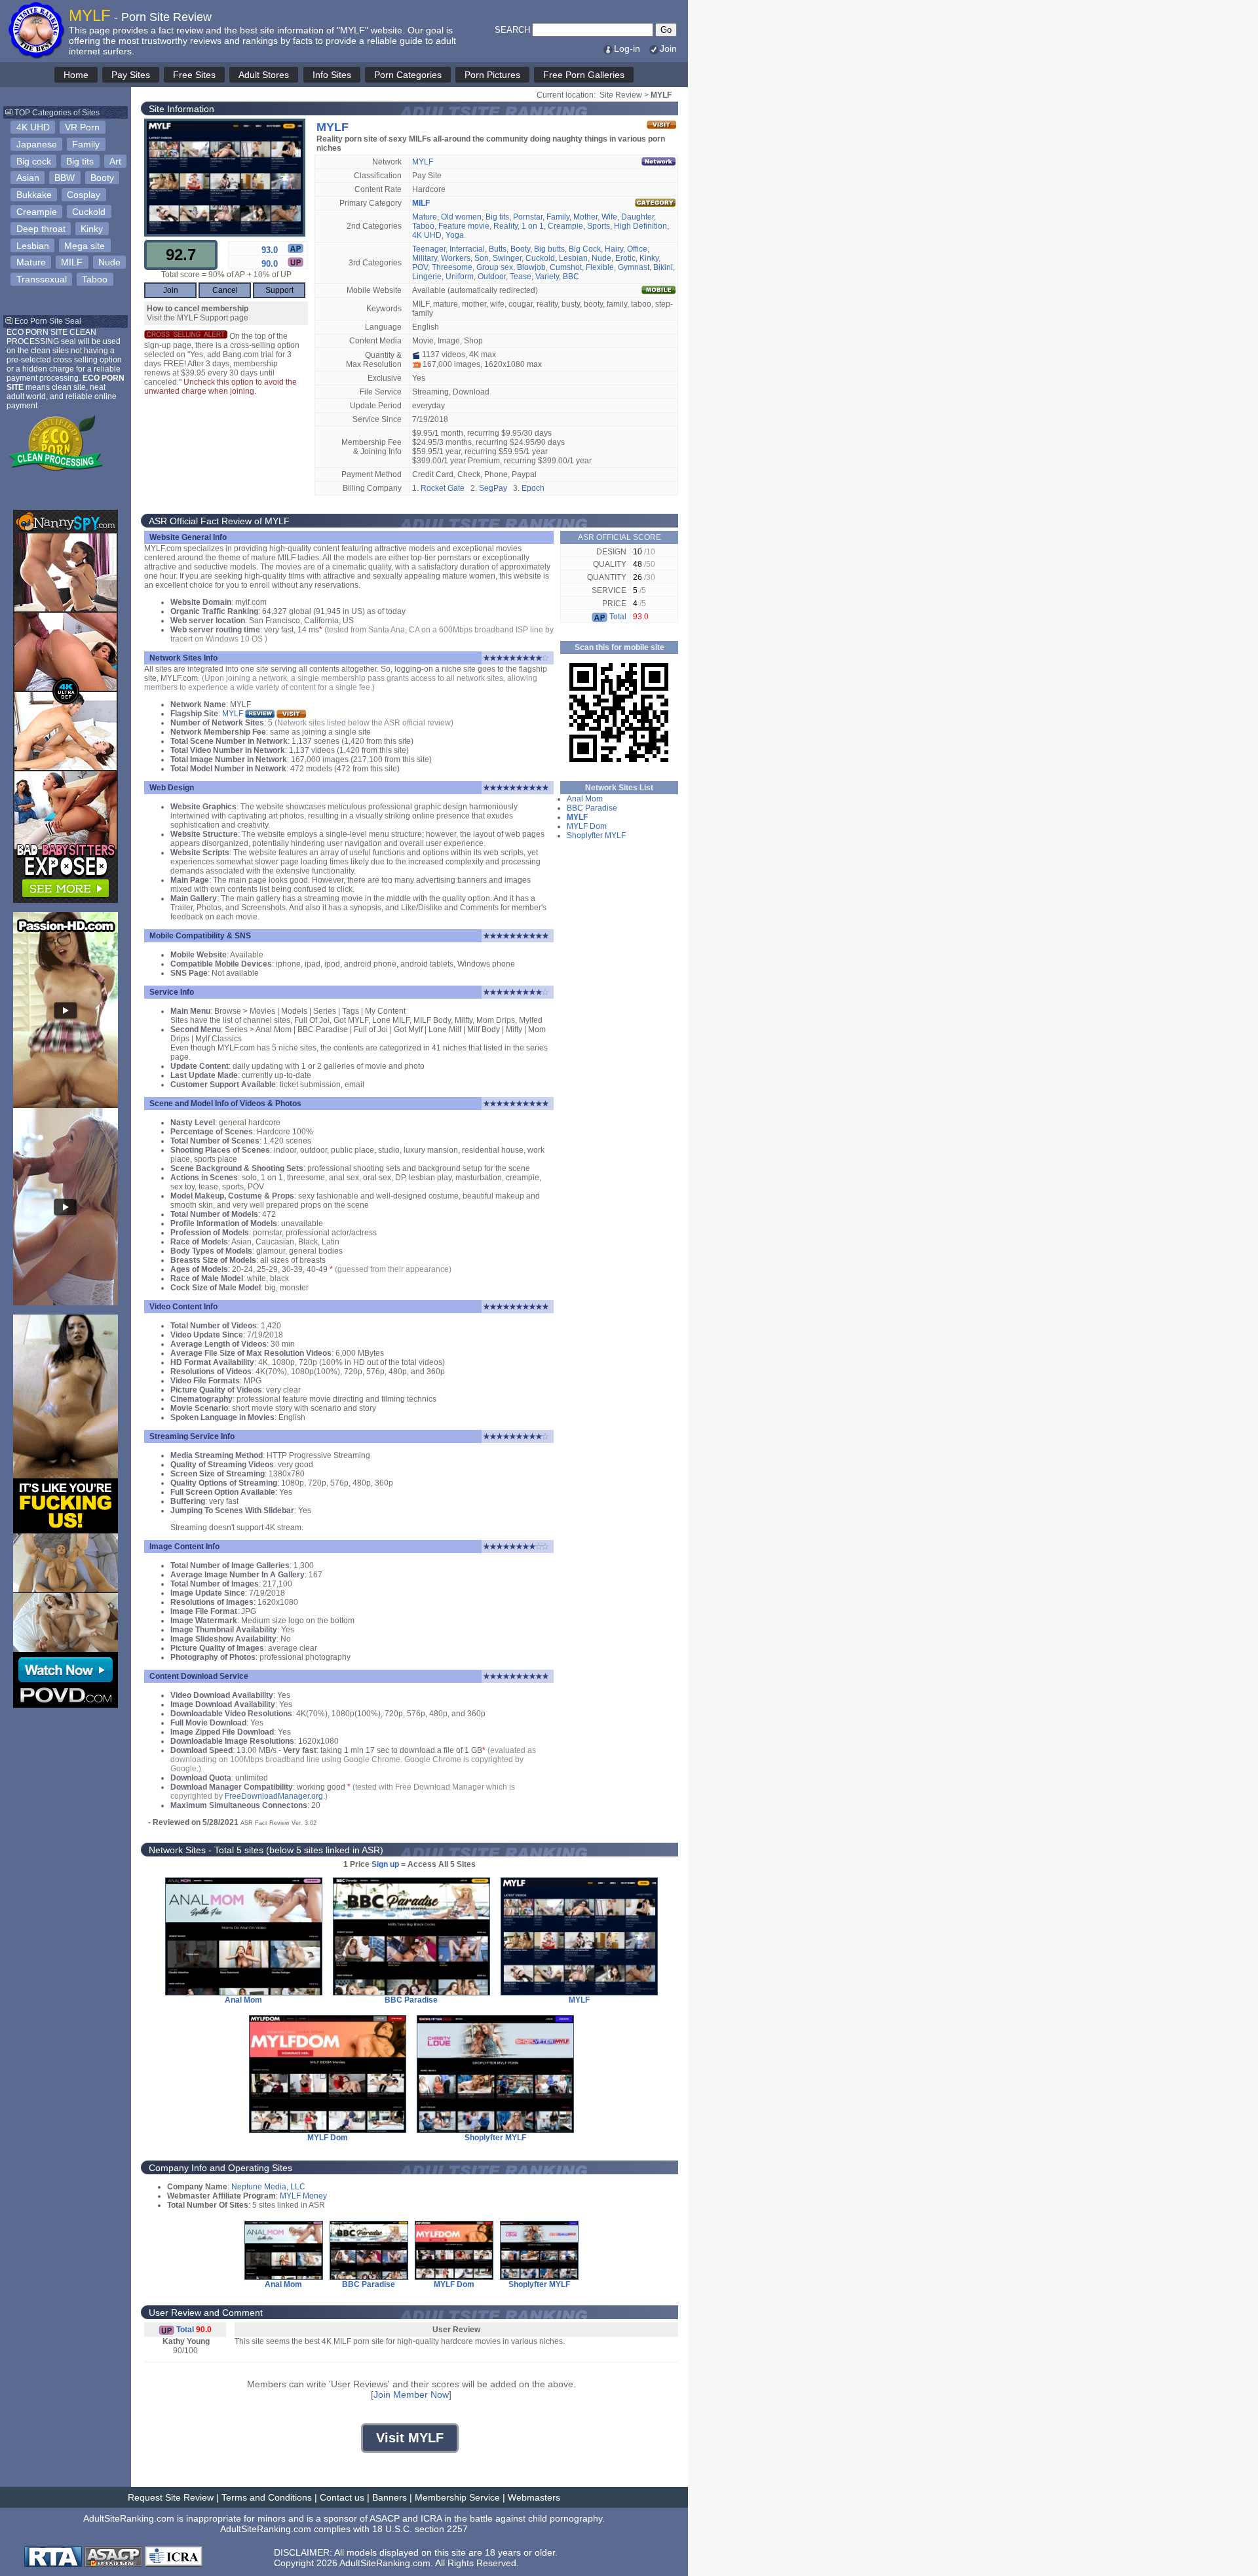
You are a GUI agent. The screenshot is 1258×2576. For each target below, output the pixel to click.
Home (76, 75)
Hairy (614, 249)
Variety (547, 277)
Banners (390, 2497)
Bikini (663, 267)
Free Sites (194, 75)
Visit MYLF (410, 2438)
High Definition (640, 226)
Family (86, 144)
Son (482, 258)
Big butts (549, 249)
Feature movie (464, 226)
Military (425, 258)
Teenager (429, 249)
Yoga (455, 235)
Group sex (495, 267)
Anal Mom (585, 799)
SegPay (493, 488)
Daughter (638, 217)
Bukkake (34, 195)
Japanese (37, 144)
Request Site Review (171, 2497)
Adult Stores (264, 75)
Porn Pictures (492, 75)
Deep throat (41, 229)
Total (617, 617)
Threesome (452, 267)
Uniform (460, 277)
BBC (571, 277)
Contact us (342, 2497)
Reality (505, 226)
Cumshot (566, 267)
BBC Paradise (592, 808)
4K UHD (33, 127)
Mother (585, 217)
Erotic (625, 258)
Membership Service (457, 2497)
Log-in (627, 48)
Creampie (37, 212)
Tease (521, 277)
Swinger (507, 258)
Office (637, 249)
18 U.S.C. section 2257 (420, 2529)
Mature (31, 262)
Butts (498, 249)
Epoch (533, 488)
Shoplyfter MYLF (596, 836)
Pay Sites (131, 75)
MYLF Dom (587, 826)
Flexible (600, 267)
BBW (65, 178)
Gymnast (634, 267)
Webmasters (534, 2497)
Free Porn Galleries (584, 75)
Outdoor (492, 277)
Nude (109, 262)
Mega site (85, 246)
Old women (461, 217)
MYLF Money (303, 2196)
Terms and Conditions (267, 2497)
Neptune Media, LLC (268, 2187)
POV (420, 267)
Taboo (95, 279)
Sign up (385, 1864)
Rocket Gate (443, 488)
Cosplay (84, 195)
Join (668, 48)
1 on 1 (533, 226)
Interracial (467, 249)
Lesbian (33, 246)
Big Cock (585, 249)
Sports (599, 226)
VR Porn (82, 127)
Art (115, 161)
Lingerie (427, 277)
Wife (609, 217)
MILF (72, 262)
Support (279, 290)
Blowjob (531, 267)
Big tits (80, 161)
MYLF (423, 162)
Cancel (225, 290)
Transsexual (42, 279)
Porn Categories (408, 75)
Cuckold (89, 212)
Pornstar (528, 217)
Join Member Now (411, 2394)
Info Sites (332, 75)
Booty (102, 178)
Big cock (34, 161)
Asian (28, 178)
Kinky (92, 229)
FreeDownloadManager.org (274, 1796)
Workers (456, 258)
